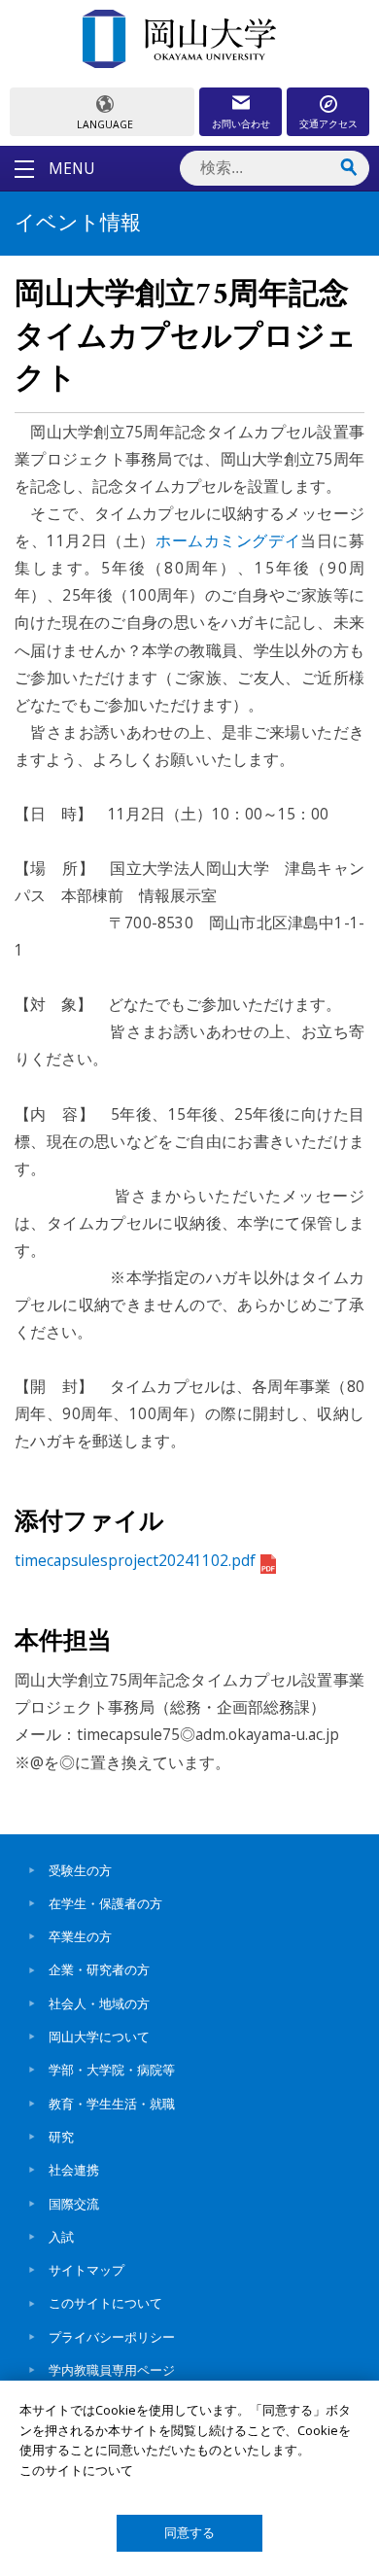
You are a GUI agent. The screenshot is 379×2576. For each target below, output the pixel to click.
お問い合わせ (241, 123)
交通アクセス (328, 123)
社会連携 (74, 2170)
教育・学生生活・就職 (112, 2104)
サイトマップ (86, 2270)
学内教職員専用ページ (112, 2370)
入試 (61, 2237)
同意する (189, 2533)
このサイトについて (105, 2303)
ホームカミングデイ (228, 540)
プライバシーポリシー (112, 2337)
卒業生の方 (80, 1936)
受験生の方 (80, 1870)
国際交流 (74, 2204)
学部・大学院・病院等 (112, 2070)
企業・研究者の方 (99, 1969)
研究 (61, 2137)
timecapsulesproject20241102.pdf (135, 1560)
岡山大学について (99, 2036)
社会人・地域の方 (99, 2003)
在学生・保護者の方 (105, 1903)
